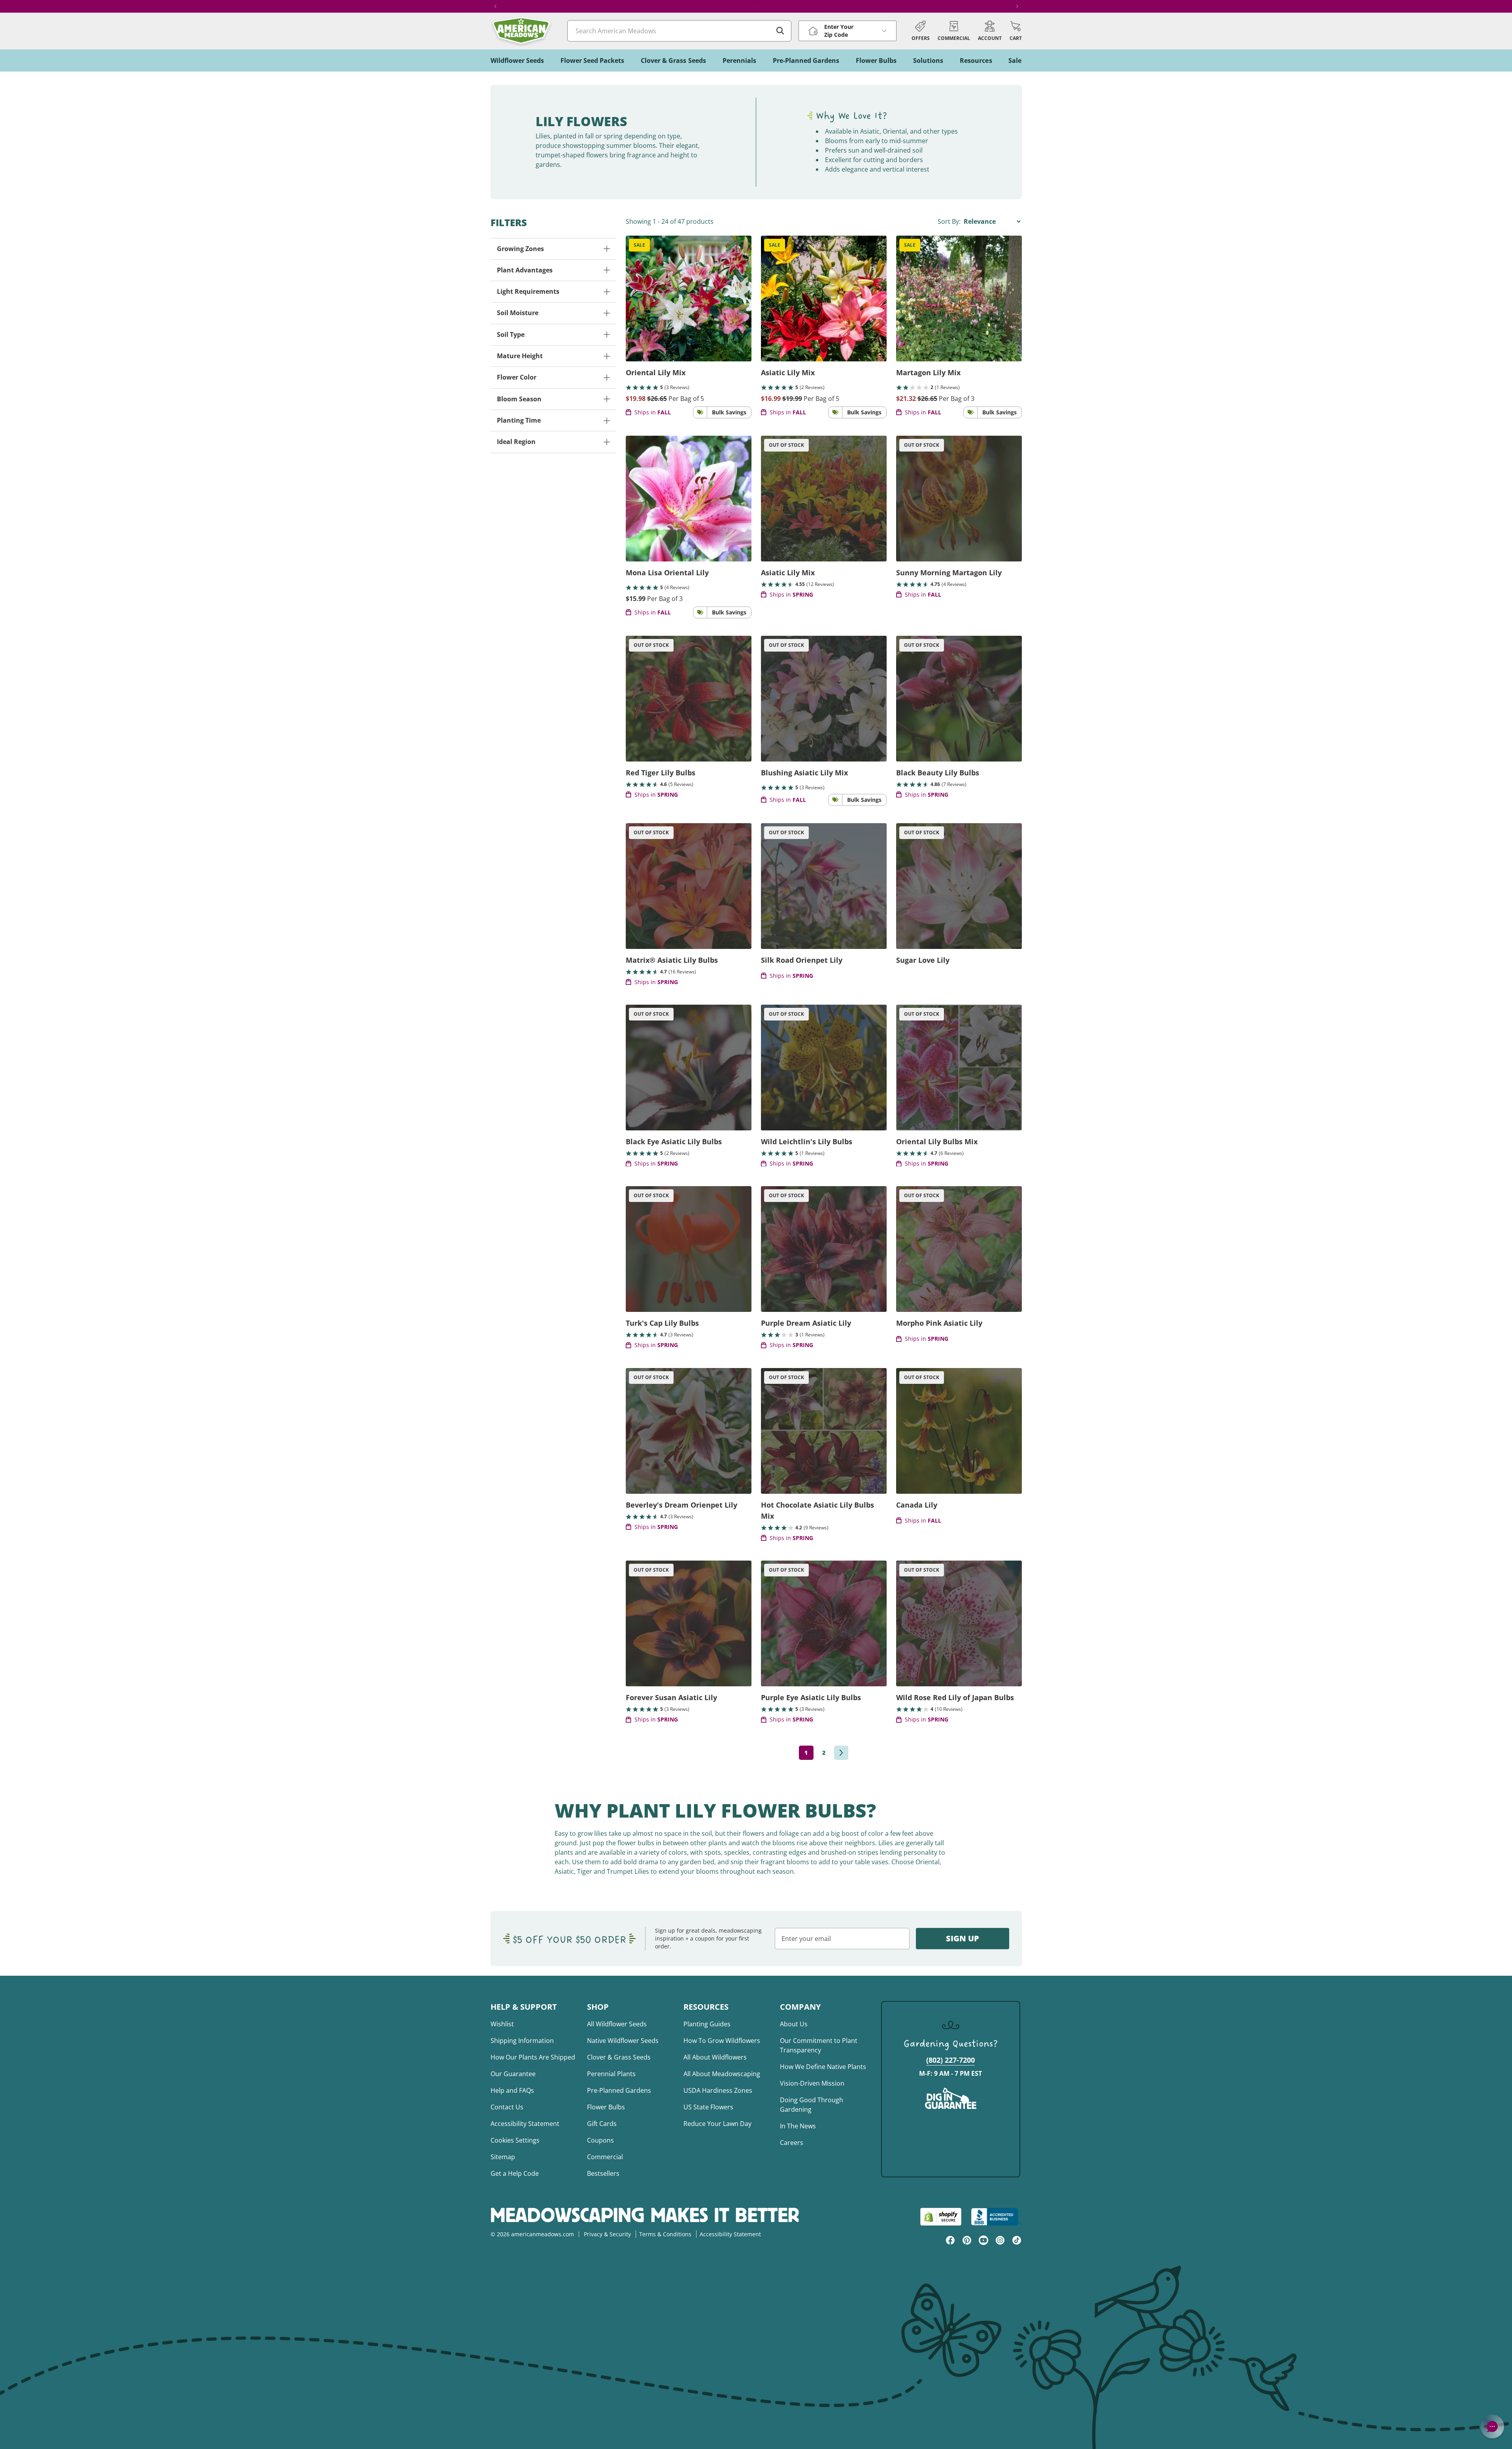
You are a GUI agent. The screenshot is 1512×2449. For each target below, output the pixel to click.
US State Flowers (708, 2107)
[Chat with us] (1492, 2426)
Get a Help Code (515, 2173)
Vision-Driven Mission (812, 2083)
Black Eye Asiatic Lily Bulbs (674, 1141)
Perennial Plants (611, 2074)
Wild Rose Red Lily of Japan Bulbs (955, 1697)
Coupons (600, 2140)
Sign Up (963, 1938)
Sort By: (950, 221)
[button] (1016, 31)
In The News (798, 2126)
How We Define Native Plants (823, 2067)
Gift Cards (602, 2124)
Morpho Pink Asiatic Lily (939, 1323)
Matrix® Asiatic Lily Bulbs (672, 960)
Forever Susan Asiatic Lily (671, 1697)
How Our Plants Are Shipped (533, 2057)
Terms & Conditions (665, 2234)
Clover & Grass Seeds (619, 2057)
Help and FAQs (512, 2090)
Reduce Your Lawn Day (717, 2124)
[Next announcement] (1017, 6)
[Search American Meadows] (780, 31)
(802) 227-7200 (950, 2060)
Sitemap (503, 2157)
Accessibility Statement (525, 2124)
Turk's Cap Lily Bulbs (662, 1323)
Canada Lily (917, 1505)
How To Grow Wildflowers (722, 2041)
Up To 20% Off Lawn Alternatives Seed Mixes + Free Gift (756, 6)
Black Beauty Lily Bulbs (938, 773)
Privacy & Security (607, 2234)
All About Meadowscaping (722, 2074)
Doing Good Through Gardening (812, 2105)
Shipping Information (522, 2041)
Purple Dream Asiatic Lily (806, 1323)
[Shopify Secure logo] (941, 2217)
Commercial (605, 2157)
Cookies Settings (515, 2140)
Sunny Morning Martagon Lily (949, 573)
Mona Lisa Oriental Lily (667, 573)
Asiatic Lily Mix (788, 372)
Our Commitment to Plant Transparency (819, 2045)
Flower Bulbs (606, 2107)
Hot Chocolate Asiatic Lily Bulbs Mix (817, 1510)
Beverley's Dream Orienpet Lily (681, 1505)
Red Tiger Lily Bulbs (661, 773)
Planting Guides (707, 2024)
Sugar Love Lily (923, 960)
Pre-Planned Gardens (619, 2090)
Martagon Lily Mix (928, 372)
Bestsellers (603, 2173)
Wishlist (502, 2024)
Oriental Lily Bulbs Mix (937, 1141)
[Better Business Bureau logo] (996, 2217)
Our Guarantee (513, 2074)
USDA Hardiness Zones (718, 2090)
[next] (841, 1753)
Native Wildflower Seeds (623, 2041)
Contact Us (507, 2107)
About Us (794, 2024)
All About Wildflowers (715, 2057)
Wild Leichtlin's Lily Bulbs (807, 1141)
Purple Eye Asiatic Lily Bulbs (811, 1697)
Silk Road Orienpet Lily (802, 960)
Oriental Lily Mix (656, 372)
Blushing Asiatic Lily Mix (804, 773)
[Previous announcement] (495, 6)
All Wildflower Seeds (617, 2024)
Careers (792, 2143)
